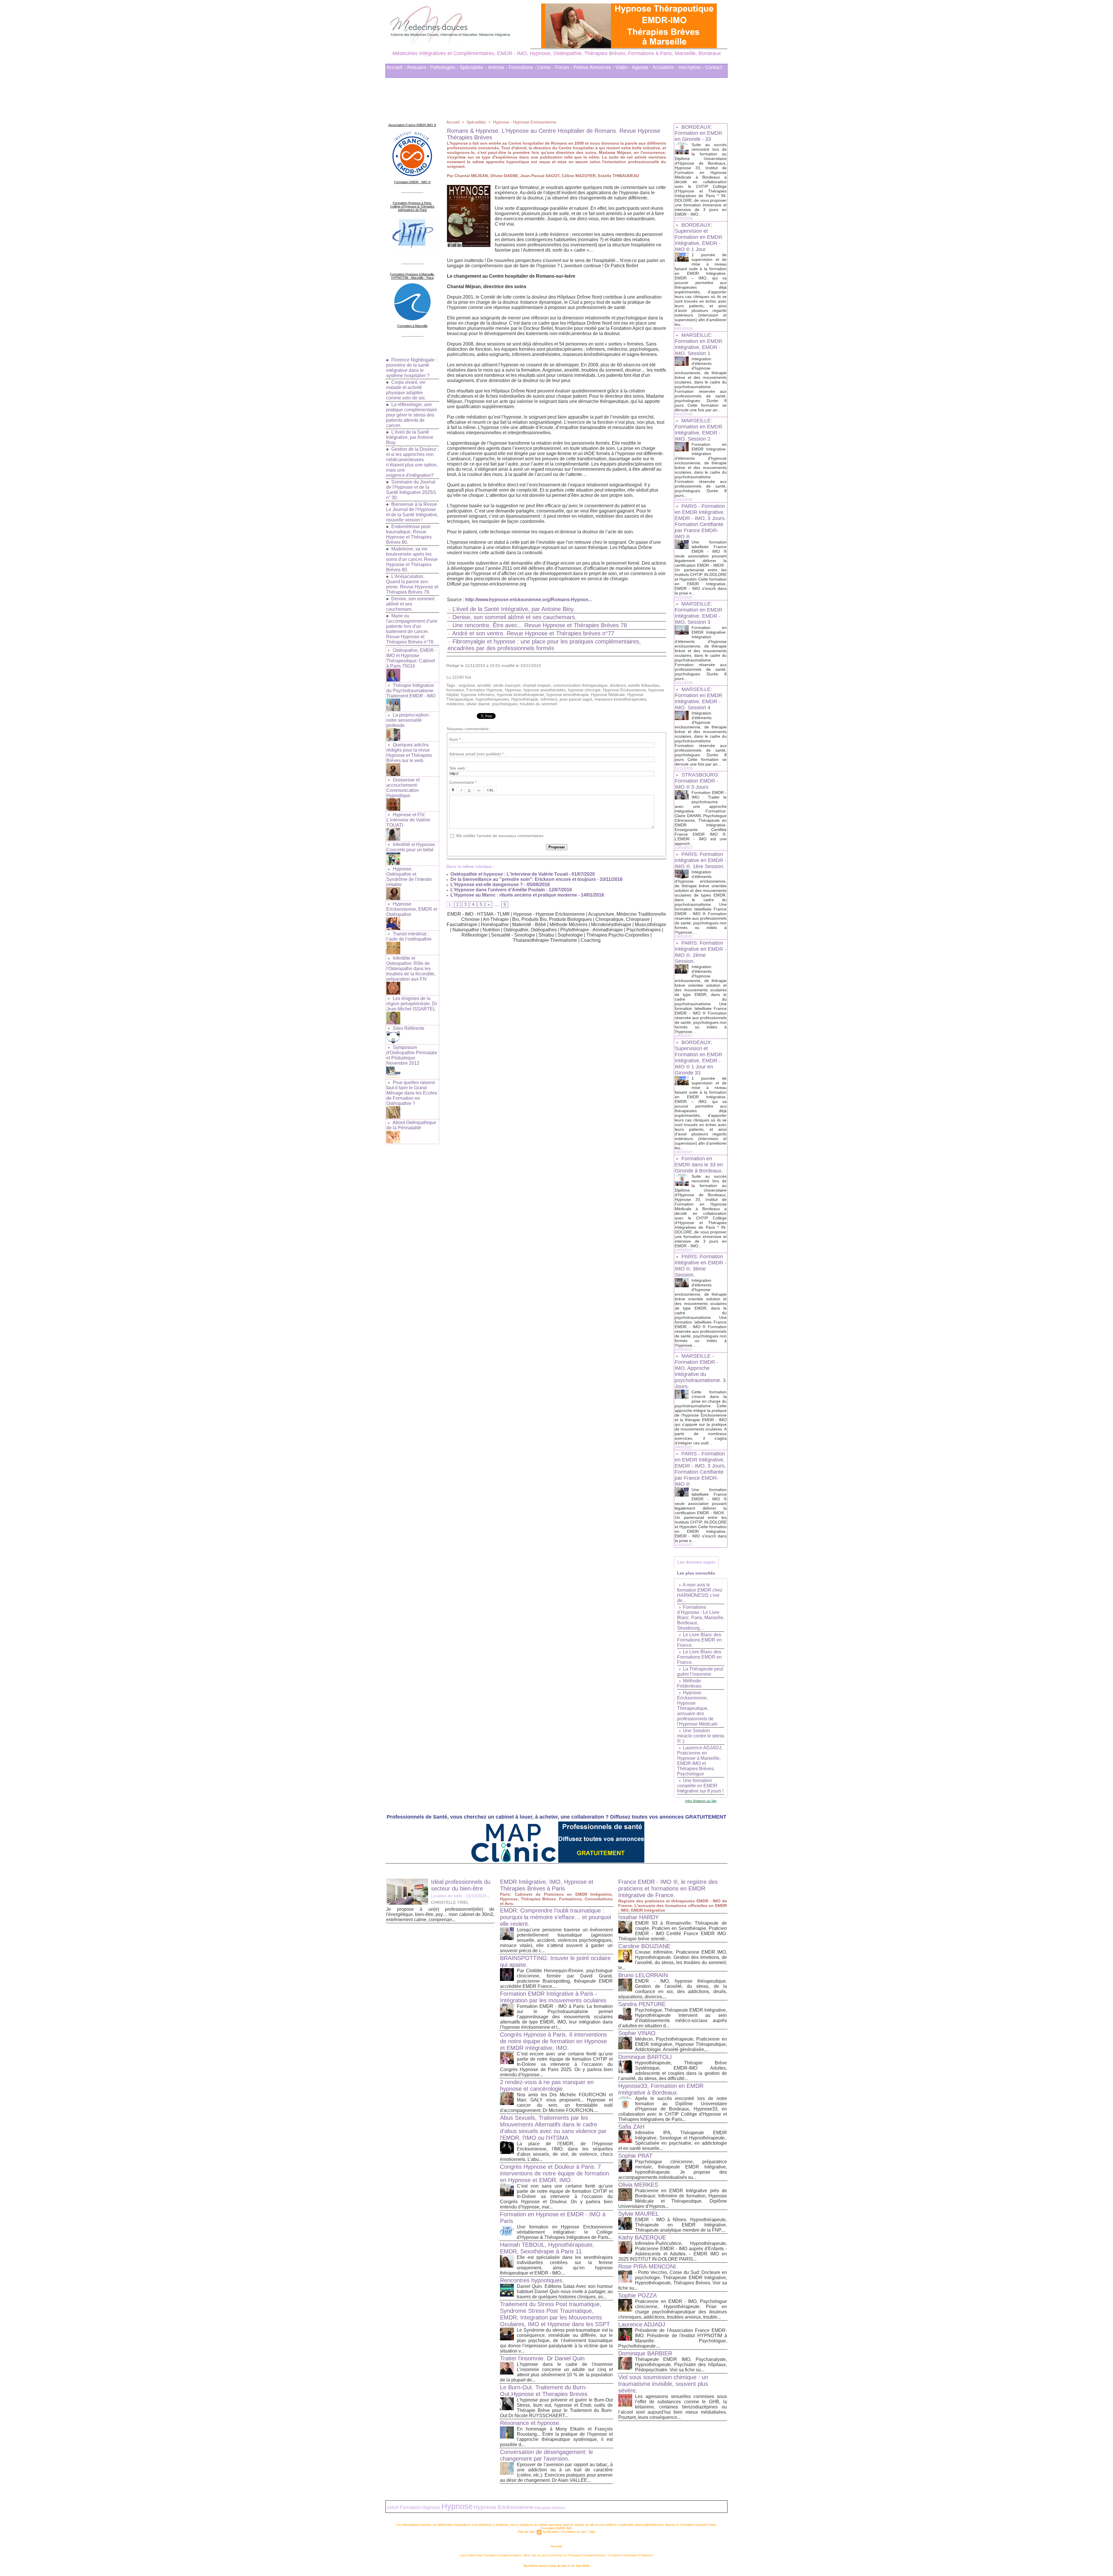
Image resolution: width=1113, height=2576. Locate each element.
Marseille (556, 2545)
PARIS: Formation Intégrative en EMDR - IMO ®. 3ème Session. (701, 1264)
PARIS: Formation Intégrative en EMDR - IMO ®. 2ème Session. (701, 950)
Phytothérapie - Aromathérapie (592, 928)
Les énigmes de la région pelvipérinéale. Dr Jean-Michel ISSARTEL (412, 1002)
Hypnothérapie (525, 697)
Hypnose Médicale (608, 693)
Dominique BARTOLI (645, 2055)
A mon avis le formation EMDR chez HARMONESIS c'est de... (700, 1591)
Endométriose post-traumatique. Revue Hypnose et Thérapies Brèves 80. (409, 533)
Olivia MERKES (638, 2183)
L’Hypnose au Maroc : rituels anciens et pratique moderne (513, 893)
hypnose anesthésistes (544, 688)
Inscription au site (573, 2530)
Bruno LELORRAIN (643, 1973)
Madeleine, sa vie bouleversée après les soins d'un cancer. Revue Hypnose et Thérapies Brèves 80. (412, 558)
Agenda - (642, 66)
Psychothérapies (644, 928)
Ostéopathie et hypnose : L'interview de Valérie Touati (509, 872)
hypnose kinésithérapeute (520, 693)
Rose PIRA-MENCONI (647, 2265)
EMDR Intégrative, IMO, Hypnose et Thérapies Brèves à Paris (547, 1883)
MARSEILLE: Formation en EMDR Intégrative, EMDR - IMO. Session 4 (699, 697)
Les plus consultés (696, 1571)
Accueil (453, 120)
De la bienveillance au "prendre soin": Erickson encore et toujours (523, 878)
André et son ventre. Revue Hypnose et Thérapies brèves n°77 (533, 632)
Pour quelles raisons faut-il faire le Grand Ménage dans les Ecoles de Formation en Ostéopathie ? (412, 1091)
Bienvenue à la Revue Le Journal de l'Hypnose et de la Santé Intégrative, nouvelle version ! (412, 510)
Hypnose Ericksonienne (624, 688)
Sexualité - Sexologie (513, 933)
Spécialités (476, 120)
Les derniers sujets (696, 1560)
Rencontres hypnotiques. (532, 2279)
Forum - (564, 66)
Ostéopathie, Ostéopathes (530, 928)
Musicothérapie (651, 923)
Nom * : (456, 738)
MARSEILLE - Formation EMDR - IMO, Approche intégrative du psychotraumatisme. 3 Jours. (700, 1369)
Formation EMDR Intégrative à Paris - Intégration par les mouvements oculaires (553, 1995)
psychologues (505, 702)
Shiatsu (546, 933)
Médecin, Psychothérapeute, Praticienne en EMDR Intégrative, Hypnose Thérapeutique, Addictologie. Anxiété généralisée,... (681, 2043)
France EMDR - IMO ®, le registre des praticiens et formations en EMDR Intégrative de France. (668, 1887)
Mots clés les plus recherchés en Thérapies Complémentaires (565, 2554)
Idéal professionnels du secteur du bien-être (461, 1883)
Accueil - (396, 66)
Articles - (498, 66)
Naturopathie (466, 928)
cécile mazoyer (507, 683)
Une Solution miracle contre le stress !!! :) (701, 1734)
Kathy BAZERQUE (642, 2236)
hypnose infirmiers (478, 693)
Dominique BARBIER (645, 2352)
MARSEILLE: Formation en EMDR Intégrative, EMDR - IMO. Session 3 (699, 611)
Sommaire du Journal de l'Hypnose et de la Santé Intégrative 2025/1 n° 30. (411, 488)
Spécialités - (473, 66)
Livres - (546, 66)
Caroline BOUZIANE (644, 1944)
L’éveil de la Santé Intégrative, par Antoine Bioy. (410, 436)
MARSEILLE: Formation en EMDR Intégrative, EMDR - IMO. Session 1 (699, 342)
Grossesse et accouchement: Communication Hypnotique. (403, 786)
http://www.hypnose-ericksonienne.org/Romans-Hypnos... (529, 598)
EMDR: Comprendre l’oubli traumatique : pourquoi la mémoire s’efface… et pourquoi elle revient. (555, 1915)
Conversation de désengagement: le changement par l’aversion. (547, 2454)
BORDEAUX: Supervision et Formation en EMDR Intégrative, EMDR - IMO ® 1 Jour (699, 235)
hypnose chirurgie (584, 688)
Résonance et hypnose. (530, 2421)
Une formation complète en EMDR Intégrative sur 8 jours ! (700, 1784)
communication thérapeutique (580, 683)
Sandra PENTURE (642, 2002)
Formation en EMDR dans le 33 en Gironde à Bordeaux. (699, 1163)
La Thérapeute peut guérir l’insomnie (700, 1670)
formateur (455, 688)
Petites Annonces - (594, 66)
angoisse (467, 683)
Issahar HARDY (639, 1915)
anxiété (484, 683)
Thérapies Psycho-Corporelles (618, 933)
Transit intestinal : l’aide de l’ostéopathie (409, 935)
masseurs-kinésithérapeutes (620, 697)
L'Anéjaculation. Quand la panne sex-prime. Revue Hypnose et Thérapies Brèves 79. (412, 582)
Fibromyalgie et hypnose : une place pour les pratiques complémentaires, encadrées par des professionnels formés (544, 643)
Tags (592, 2530)
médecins (455, 702)
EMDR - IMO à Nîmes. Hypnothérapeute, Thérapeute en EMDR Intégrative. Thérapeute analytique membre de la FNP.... (681, 2223)
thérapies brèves (550, 2506)
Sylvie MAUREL (639, 2212)
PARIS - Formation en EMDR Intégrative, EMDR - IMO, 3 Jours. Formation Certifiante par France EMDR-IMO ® (700, 520)
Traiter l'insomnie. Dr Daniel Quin (542, 2357)
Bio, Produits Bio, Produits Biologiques (552, 918)
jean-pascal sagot (576, 697)
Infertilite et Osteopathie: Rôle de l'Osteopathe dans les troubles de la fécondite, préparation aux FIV (411, 967)
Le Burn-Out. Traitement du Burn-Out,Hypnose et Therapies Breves (544, 2389)
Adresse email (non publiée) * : (478, 752)
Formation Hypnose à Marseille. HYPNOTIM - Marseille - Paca (412, 274)
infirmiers (549, 697)
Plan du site (526, 2530)
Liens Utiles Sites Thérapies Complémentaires (491, 2554)
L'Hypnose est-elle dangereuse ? (486, 883)
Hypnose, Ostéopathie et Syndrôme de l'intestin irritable (409, 875)
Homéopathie (495, 923)
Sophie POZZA (638, 2294)
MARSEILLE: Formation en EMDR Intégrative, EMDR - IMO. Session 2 (699, 428)
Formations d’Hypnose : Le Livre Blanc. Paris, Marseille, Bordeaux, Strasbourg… (701, 1616)
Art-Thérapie (496, 918)
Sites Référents (409, 1027)
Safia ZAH (631, 2125)
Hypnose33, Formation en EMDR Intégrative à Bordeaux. (661, 2087)
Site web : (458, 766)
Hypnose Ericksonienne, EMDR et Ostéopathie (412, 907)
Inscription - (691, 66)
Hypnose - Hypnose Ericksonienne (525, 120)
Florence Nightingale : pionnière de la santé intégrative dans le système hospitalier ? (411, 366)
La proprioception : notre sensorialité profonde (409, 718)
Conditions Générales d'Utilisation (631, 2554)
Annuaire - (418, 66)
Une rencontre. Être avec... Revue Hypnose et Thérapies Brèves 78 (540, 623)
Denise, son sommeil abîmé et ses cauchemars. (410, 602)
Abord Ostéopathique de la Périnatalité (411, 1123)
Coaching (591, 938)
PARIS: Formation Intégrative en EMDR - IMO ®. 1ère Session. (701, 859)
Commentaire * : (464, 781)
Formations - (522, 66)
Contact (714, 66)
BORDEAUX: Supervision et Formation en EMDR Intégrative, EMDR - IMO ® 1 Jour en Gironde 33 (699, 1056)
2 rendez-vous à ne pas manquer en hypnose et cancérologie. (547, 2084)
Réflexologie (474, 933)
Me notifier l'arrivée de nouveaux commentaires (500, 834)
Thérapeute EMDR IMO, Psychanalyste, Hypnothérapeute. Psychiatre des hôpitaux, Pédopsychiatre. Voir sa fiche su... (681, 2363)
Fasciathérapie (462, 923)
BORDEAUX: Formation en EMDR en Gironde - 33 (699, 131)
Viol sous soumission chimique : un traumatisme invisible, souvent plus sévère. (663, 2382)
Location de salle (447, 1894)
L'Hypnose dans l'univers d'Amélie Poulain (497, 888)
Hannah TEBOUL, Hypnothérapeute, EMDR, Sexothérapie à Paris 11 (547, 2246)
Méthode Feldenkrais (689, 1682)
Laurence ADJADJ (642, 2323)
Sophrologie (570, 933)
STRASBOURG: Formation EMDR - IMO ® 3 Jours (697, 779)
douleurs (618, 683)
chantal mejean (537, 683)
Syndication (550, 2530)
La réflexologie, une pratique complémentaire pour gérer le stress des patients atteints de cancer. (412, 413)
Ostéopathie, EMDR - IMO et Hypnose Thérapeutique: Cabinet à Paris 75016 (411, 656)
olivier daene (478, 702)
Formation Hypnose (484, 688)
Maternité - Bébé (529, 923)
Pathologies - (444, 66)
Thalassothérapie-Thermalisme (545, 938)
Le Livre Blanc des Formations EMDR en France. (699, 1638)
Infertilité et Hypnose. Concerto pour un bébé (411, 845)
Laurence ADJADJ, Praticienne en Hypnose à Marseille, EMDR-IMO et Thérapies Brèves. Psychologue (700, 1759)
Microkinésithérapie (611, 923)
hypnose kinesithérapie (568, 693)
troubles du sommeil (538, 702)
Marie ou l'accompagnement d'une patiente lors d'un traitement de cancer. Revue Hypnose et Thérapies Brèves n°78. (412, 627)
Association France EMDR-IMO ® (412, 123)
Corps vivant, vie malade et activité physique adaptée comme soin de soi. (406, 388)
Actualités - (665, 66)
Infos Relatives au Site (701, 1799)
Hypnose (513, 688)
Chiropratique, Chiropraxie (623, 918)
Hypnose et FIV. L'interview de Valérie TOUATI (408, 818)
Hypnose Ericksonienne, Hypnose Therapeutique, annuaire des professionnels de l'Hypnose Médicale (697, 1707)
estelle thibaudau (644, 683)
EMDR (393, 2506)
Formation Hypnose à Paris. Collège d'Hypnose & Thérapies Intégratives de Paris (412, 205)
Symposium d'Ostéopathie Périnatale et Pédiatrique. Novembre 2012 (412, 1054)
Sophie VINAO (637, 2031)
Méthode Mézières (569, 923)
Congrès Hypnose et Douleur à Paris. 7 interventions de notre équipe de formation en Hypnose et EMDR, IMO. (554, 2172)
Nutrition (491, 928)
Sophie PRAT (635, 2154)
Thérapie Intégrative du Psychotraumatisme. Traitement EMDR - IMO (411, 689)
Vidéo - (623, 66)
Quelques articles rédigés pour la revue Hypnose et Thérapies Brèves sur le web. (409, 751)
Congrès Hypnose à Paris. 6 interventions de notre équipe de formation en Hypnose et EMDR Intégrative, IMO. (553, 2039)
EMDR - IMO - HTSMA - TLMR (479, 912)
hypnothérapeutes (492, 697)
